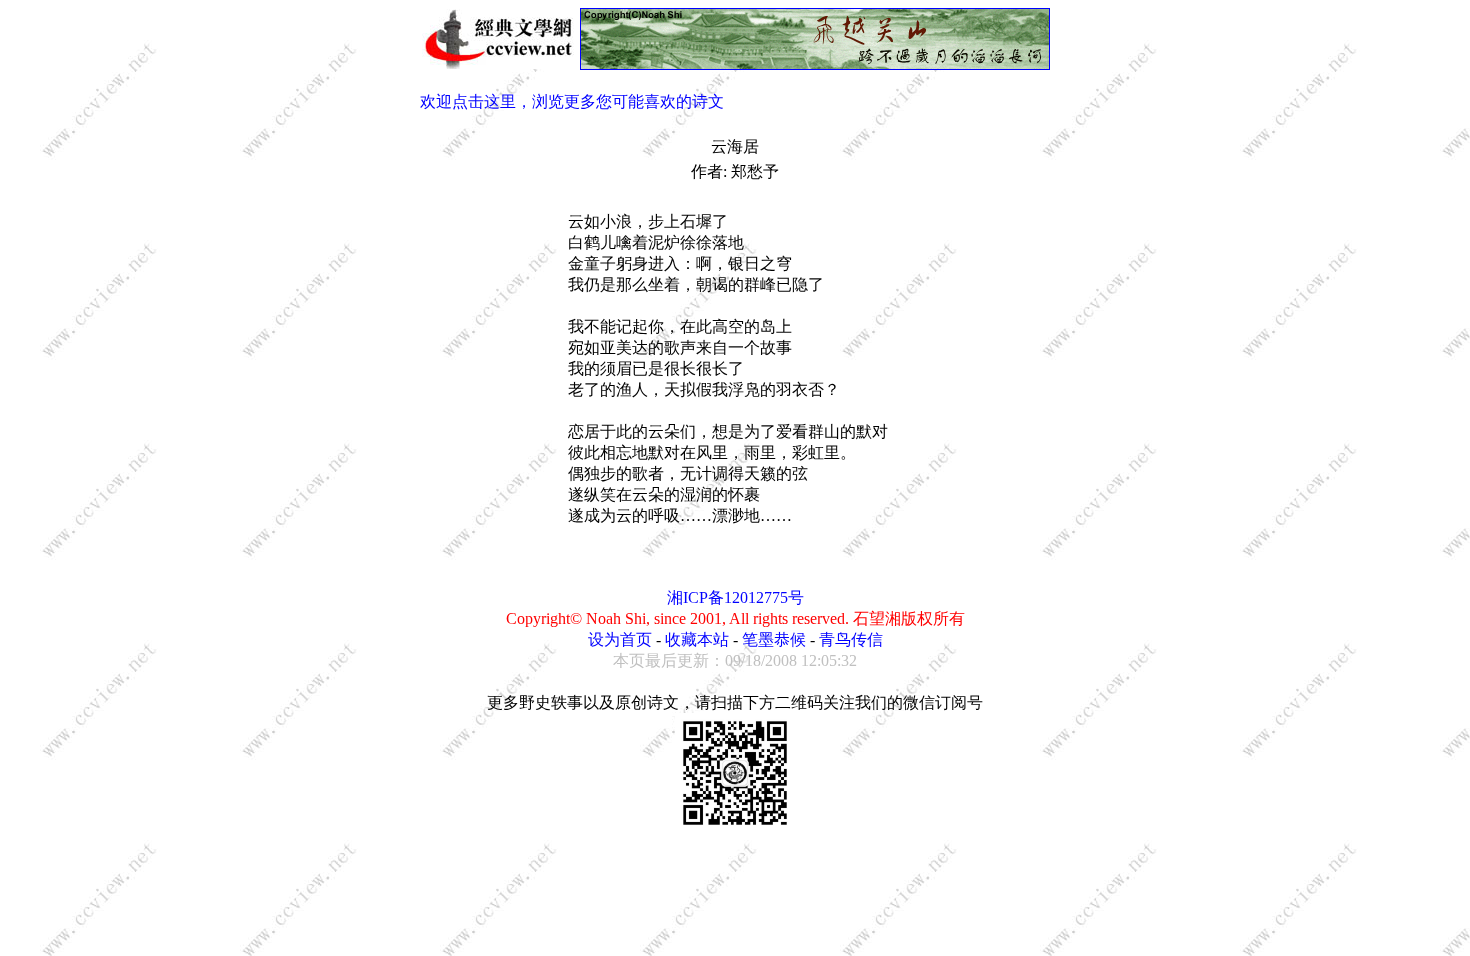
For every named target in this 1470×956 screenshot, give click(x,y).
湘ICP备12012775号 (735, 597)
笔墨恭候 (774, 639)
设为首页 (620, 639)
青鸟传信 (851, 639)
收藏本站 (697, 639)
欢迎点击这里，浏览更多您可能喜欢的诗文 (572, 101)
